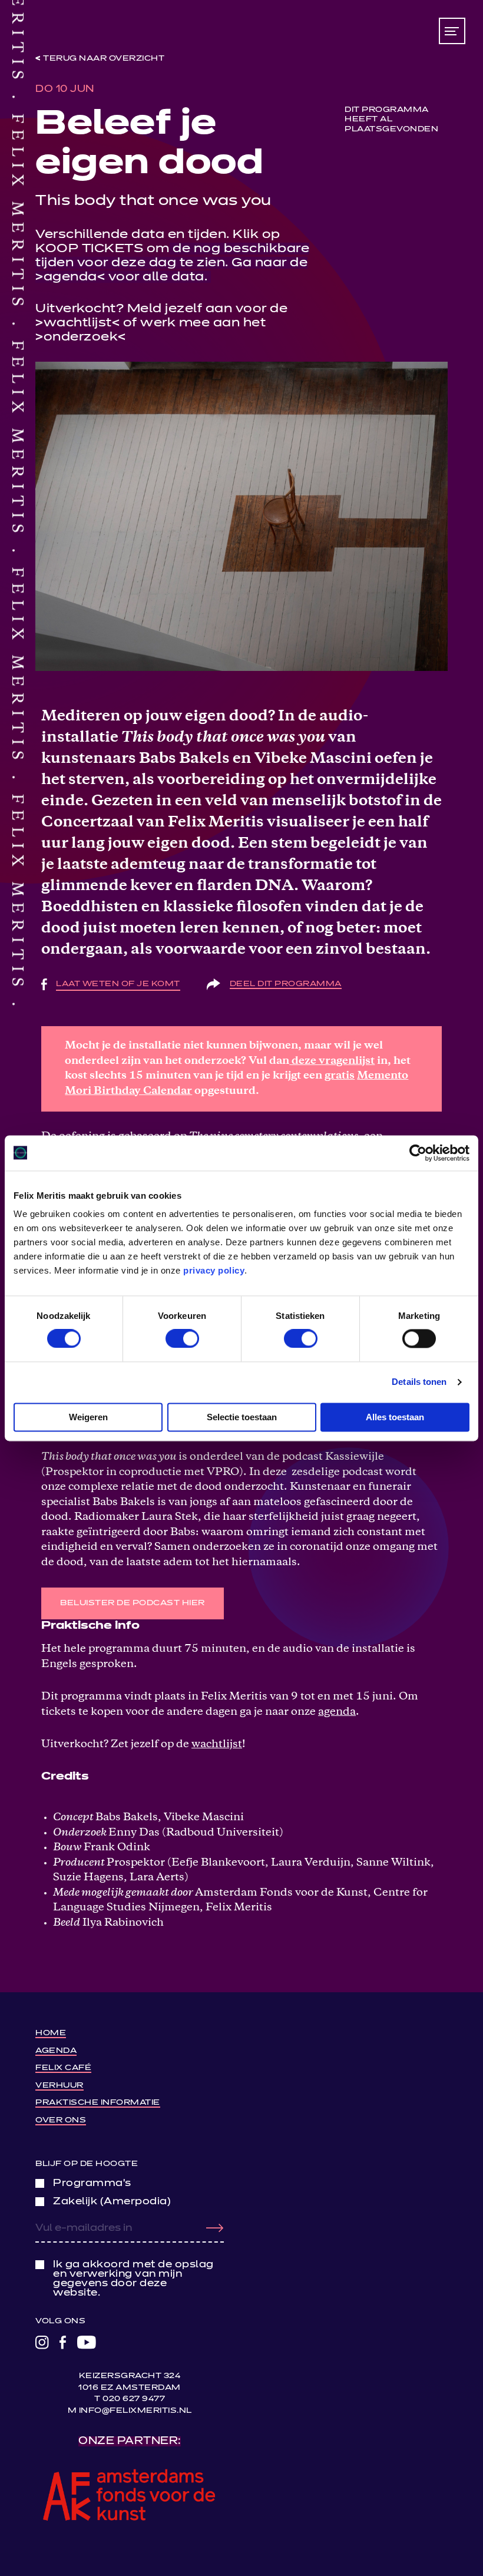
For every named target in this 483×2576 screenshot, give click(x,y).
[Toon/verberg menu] (452, 31)
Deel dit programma (286, 984)
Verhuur (59, 2086)
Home (51, 2033)
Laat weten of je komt (118, 984)
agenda (70, 277)
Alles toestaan (395, 1417)
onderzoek (81, 337)
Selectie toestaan (242, 1417)
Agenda (56, 2051)
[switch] (182, 1339)
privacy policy (214, 1270)
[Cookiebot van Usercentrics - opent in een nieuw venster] (418, 1153)
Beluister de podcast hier (133, 1603)
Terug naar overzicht (104, 59)
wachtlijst (78, 323)
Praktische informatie (98, 2103)
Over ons (61, 2120)
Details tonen (419, 1382)
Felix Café (63, 2068)
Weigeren (88, 1417)
